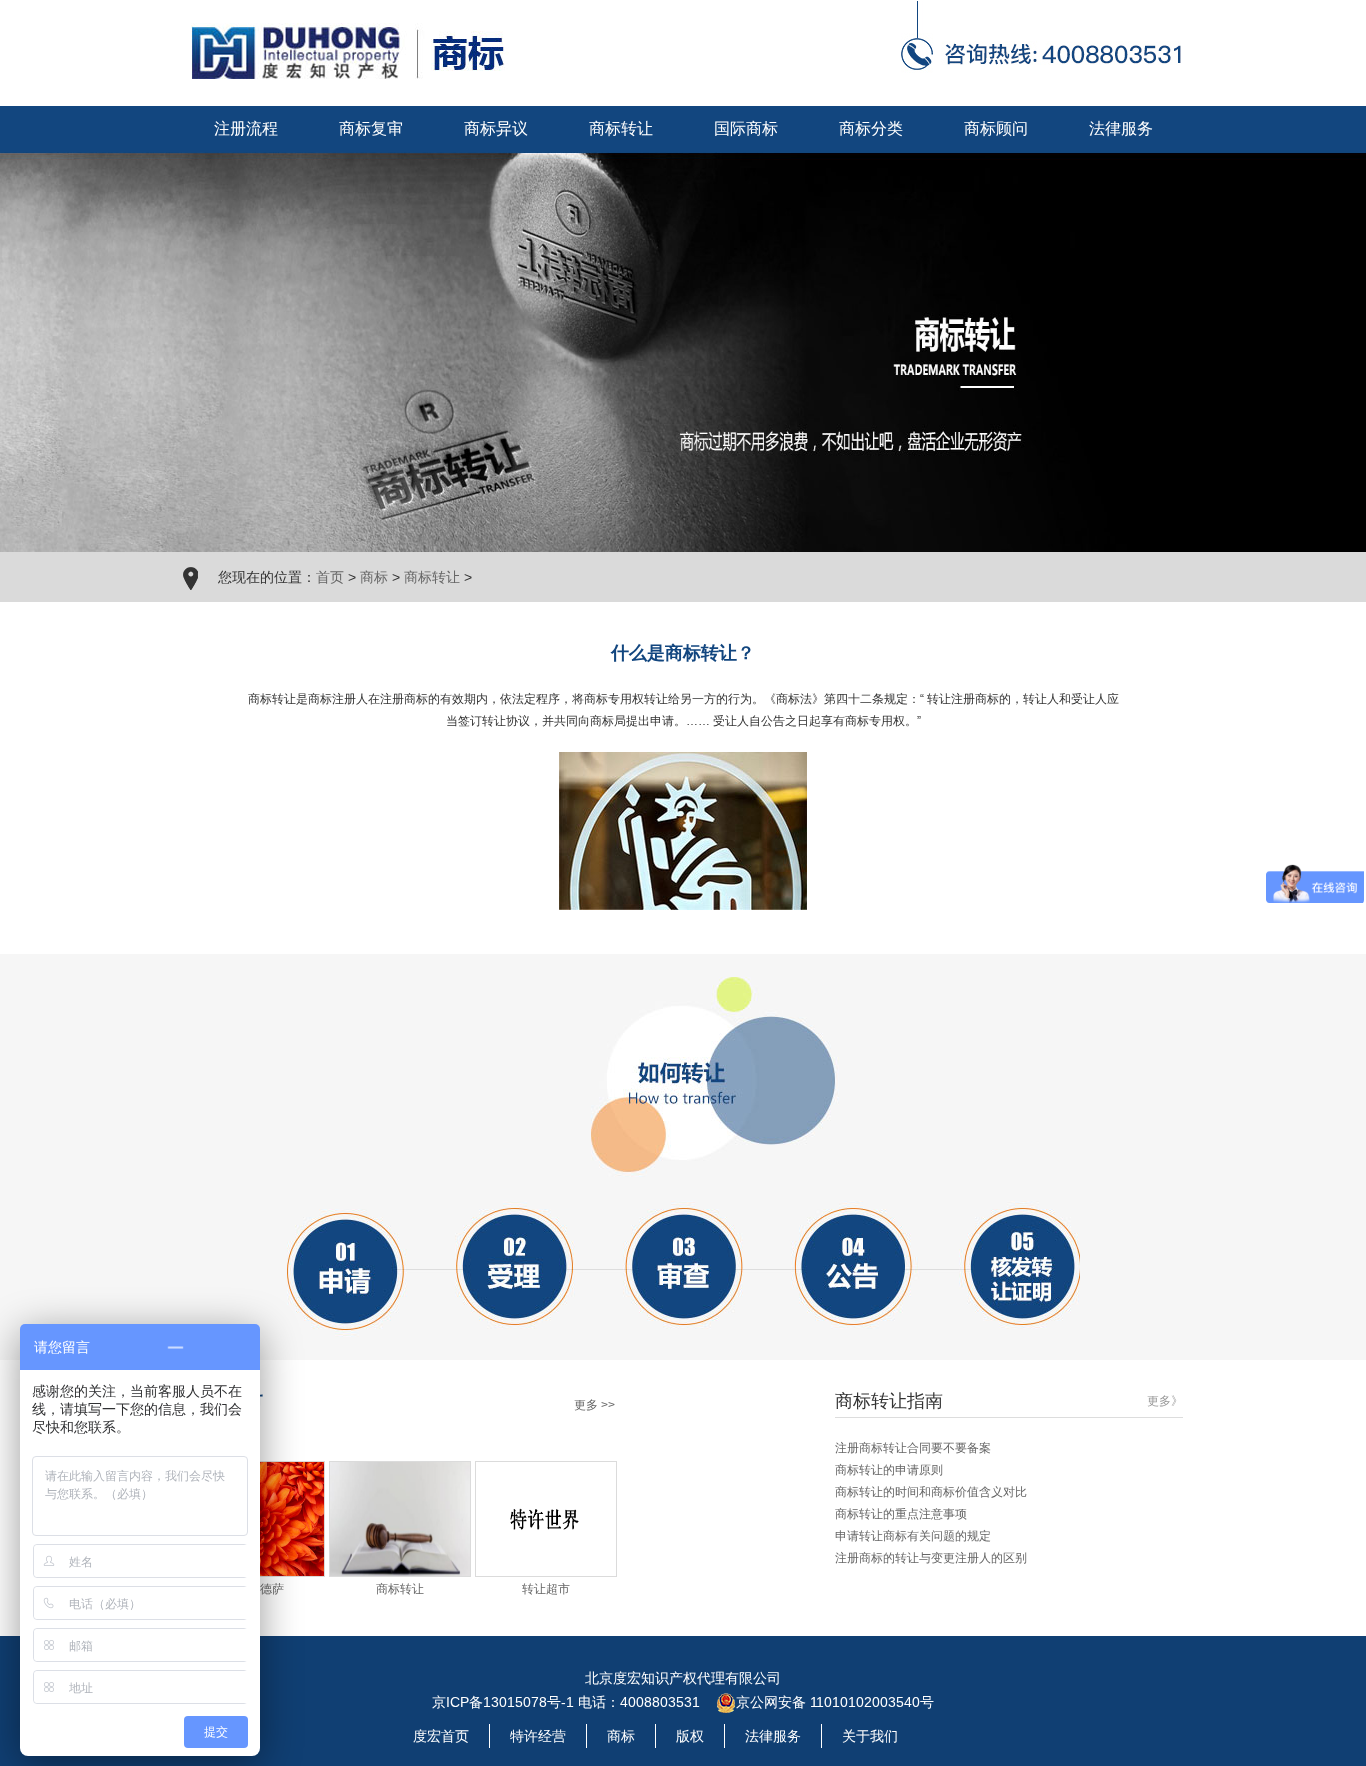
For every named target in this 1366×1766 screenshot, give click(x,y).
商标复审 (371, 128)
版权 (690, 1736)
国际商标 (746, 128)
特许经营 (538, 1736)
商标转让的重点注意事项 (901, 1514)
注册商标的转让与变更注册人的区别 (931, 1558)
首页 (330, 577)
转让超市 (546, 1589)
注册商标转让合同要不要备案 (913, 1448)
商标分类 (871, 128)
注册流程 (246, 128)
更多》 (1165, 1401)
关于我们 (870, 1736)
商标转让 (621, 128)
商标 (374, 577)
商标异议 (496, 128)
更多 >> (594, 1405)
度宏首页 (441, 1736)
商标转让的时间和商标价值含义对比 (931, 1492)
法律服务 (1121, 128)
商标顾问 (996, 128)
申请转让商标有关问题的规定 (913, 1536)
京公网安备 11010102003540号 (835, 1702)
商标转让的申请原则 (889, 1470)
